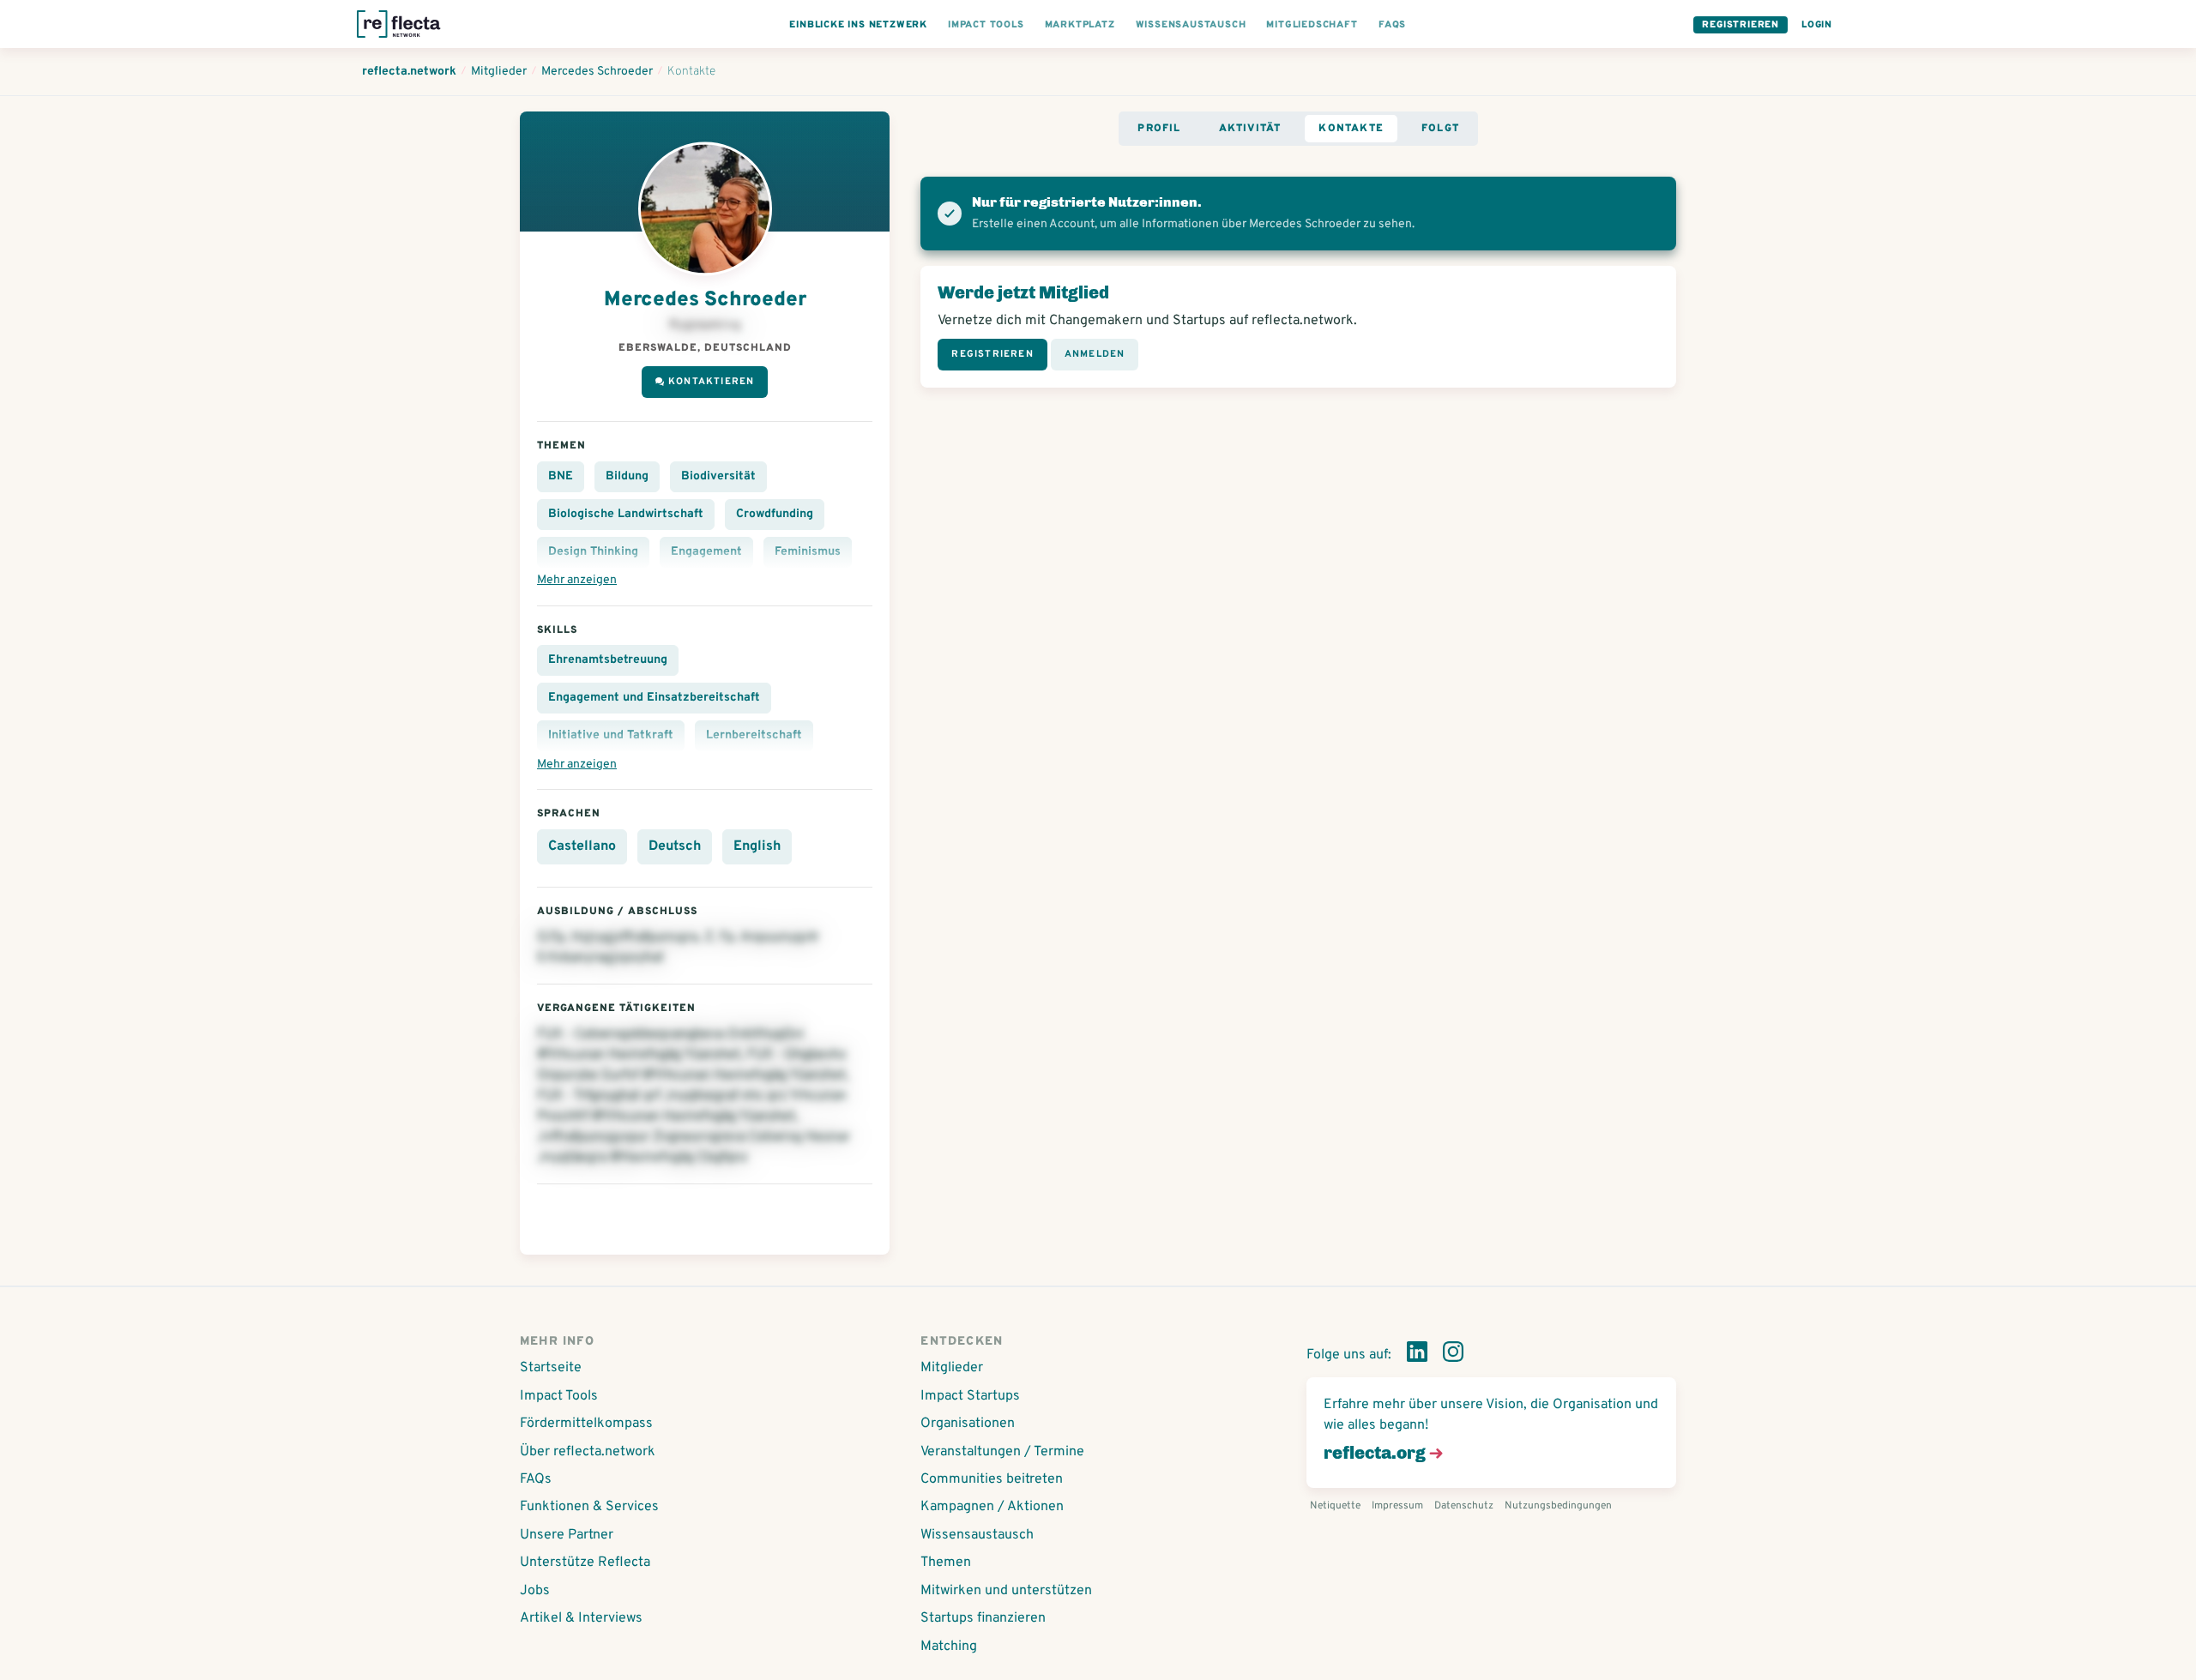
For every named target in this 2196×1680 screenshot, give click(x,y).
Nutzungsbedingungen (1558, 1506)
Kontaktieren (711, 382)
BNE (561, 476)
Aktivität (1250, 129)
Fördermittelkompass (586, 1424)
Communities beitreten (992, 1479)
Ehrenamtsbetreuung (608, 660)
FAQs (536, 1479)
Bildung (627, 476)
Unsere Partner (567, 1535)
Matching (949, 1647)
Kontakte (1351, 129)
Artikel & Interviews (581, 1618)
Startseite (551, 1368)
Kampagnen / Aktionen (992, 1507)
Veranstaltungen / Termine (1002, 1452)
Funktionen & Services (589, 1507)
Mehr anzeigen (577, 580)
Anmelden (1095, 354)
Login (1817, 25)
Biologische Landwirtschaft (626, 514)
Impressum (1397, 1506)
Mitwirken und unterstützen (1006, 1591)
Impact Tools (559, 1396)
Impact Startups (970, 1396)
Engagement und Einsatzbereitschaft (654, 698)
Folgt (1440, 129)
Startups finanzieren (983, 1618)
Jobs (535, 1591)
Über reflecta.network (588, 1452)
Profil (1159, 129)
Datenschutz (1464, 1506)
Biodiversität (718, 476)
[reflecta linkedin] (1417, 1355)
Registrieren (1741, 25)
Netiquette (1335, 1506)
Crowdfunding (775, 514)
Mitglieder (952, 1368)
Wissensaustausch (977, 1535)
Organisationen (968, 1424)
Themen (946, 1563)
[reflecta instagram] (1453, 1355)
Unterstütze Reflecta (585, 1563)
